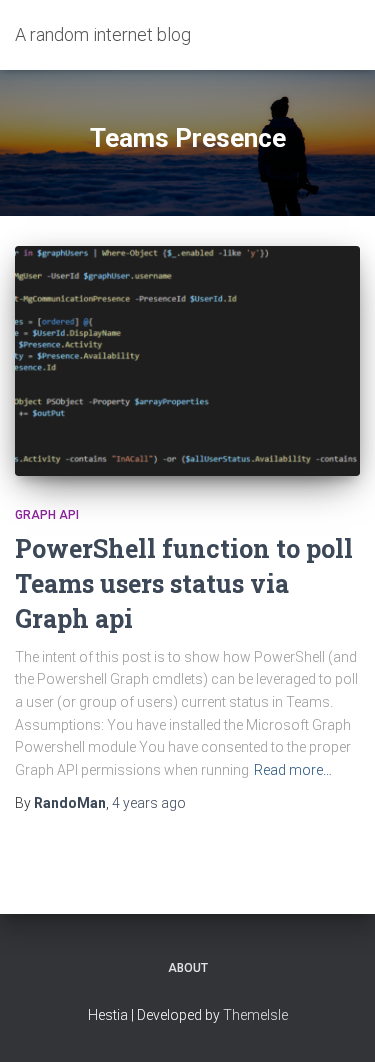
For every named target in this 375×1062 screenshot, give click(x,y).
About (188, 968)
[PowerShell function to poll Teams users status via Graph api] (187, 361)
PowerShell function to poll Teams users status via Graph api (184, 583)
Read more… (293, 770)
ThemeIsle (255, 1015)
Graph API (47, 515)
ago (149, 803)
